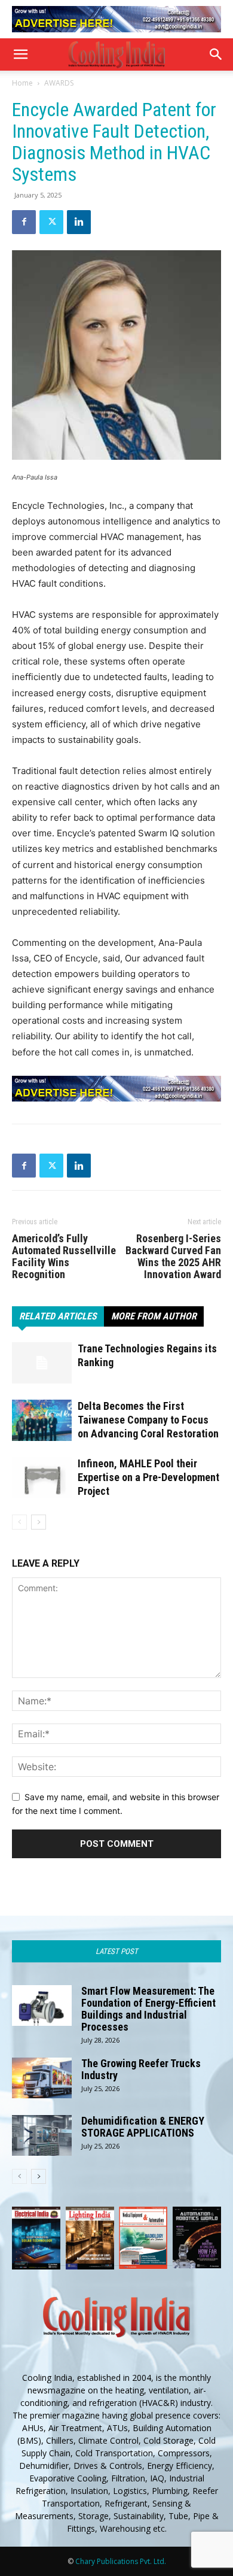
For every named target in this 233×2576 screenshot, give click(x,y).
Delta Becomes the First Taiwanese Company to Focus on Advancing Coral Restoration (148, 1420)
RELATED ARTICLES (58, 1316)
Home (22, 83)
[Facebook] (24, 222)
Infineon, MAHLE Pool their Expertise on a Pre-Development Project (148, 1477)
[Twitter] (51, 222)
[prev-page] (19, 1522)
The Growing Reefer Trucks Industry (141, 2069)
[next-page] (39, 1522)
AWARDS (59, 83)
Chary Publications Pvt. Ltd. (121, 2561)
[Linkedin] (79, 222)
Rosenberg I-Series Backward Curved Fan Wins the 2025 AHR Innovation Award (173, 1257)
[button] (20, 54)
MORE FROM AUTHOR (154, 1316)
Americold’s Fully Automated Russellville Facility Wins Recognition (64, 1257)
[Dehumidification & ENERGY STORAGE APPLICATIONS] (42, 2136)
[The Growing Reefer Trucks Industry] (42, 2078)
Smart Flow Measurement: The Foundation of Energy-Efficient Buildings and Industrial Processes (148, 2009)
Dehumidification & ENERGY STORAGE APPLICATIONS (143, 2127)
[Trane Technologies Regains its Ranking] (42, 1363)
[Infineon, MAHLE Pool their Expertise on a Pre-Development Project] (42, 1478)
